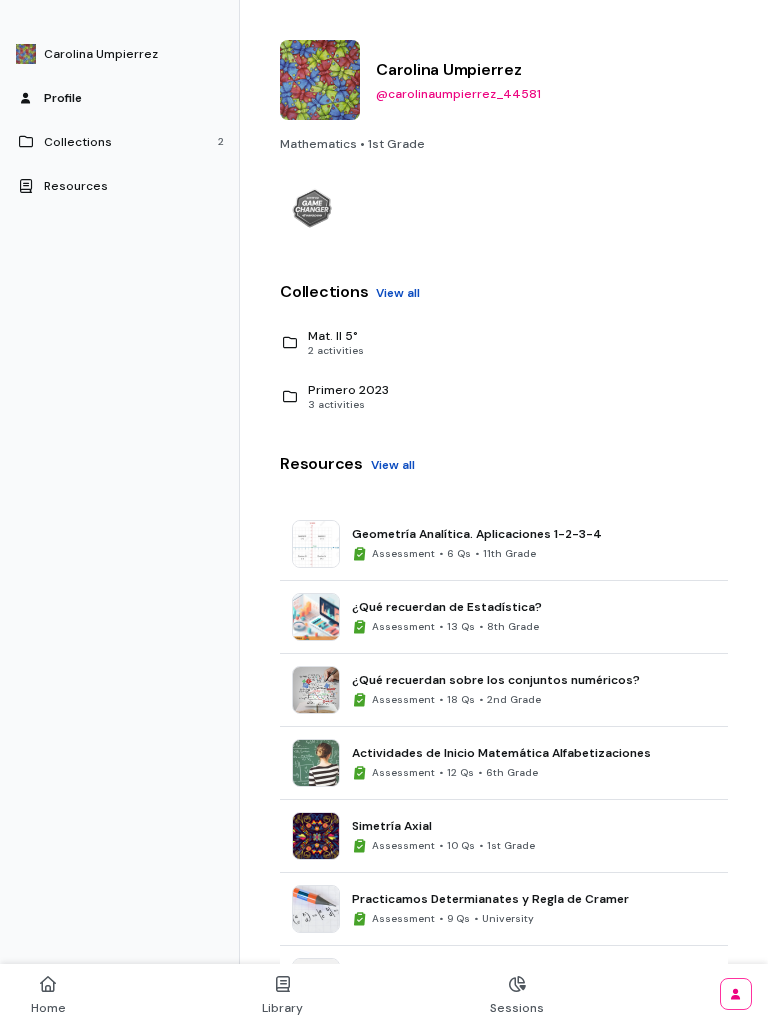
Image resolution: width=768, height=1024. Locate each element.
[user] (736, 994)
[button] (120, 54)
